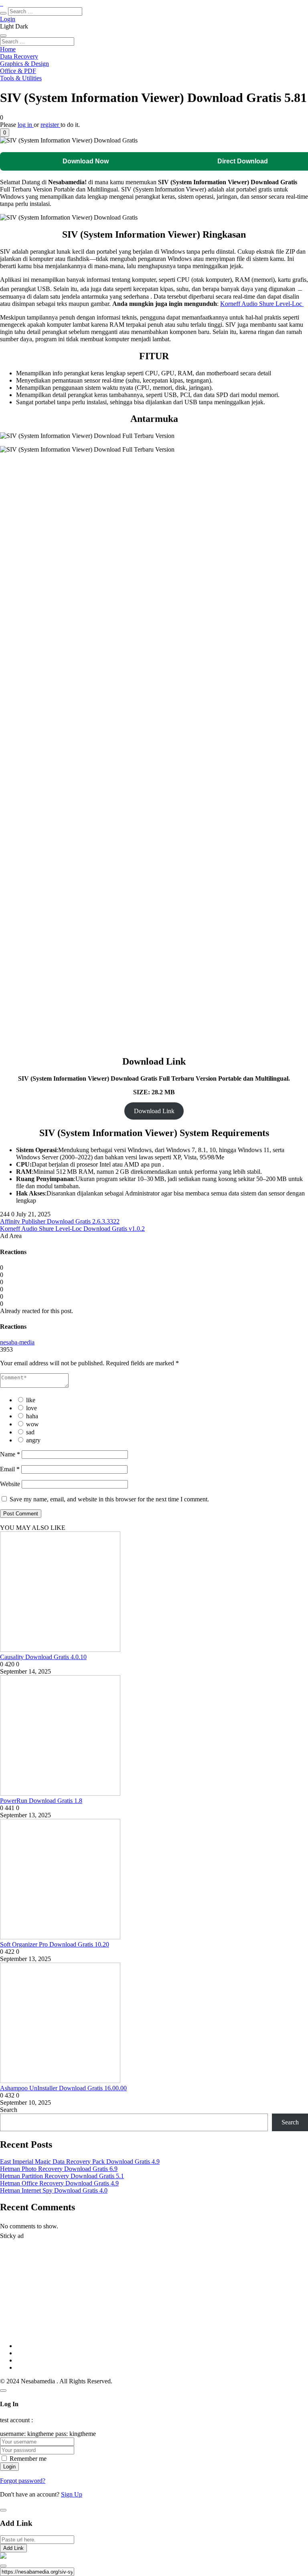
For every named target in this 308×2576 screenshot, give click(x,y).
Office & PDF (18, 71)
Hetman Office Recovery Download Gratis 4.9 (59, 2183)
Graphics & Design (24, 64)
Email (10, 1469)
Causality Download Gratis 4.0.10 (43, 1657)
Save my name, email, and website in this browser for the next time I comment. (109, 1499)
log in (26, 125)
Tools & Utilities (21, 78)
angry (33, 1440)
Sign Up (72, 2494)
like (31, 1400)
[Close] (3, 2391)
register (51, 125)
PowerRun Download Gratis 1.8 (41, 1801)
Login (8, 19)
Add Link (13, 2548)
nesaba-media (17, 1342)
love (31, 1408)
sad (30, 1432)
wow (32, 1424)
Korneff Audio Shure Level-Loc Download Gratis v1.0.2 (72, 1229)
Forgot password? (23, 2481)
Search (9, 2110)
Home (8, 49)
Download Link (154, 1111)
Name (10, 1454)
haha (32, 1416)
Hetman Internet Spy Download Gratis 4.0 (54, 2190)
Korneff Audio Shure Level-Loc (262, 304)
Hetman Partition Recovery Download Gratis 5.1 (62, 2176)
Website (10, 1484)
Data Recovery (19, 56)
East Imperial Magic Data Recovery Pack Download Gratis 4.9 (80, 2162)
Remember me (28, 2459)
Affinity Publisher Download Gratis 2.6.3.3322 (60, 1221)
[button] (5, 133)
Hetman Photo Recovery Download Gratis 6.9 (59, 2169)
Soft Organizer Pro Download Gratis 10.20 (55, 1944)
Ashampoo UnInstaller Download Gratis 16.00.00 (63, 2088)
